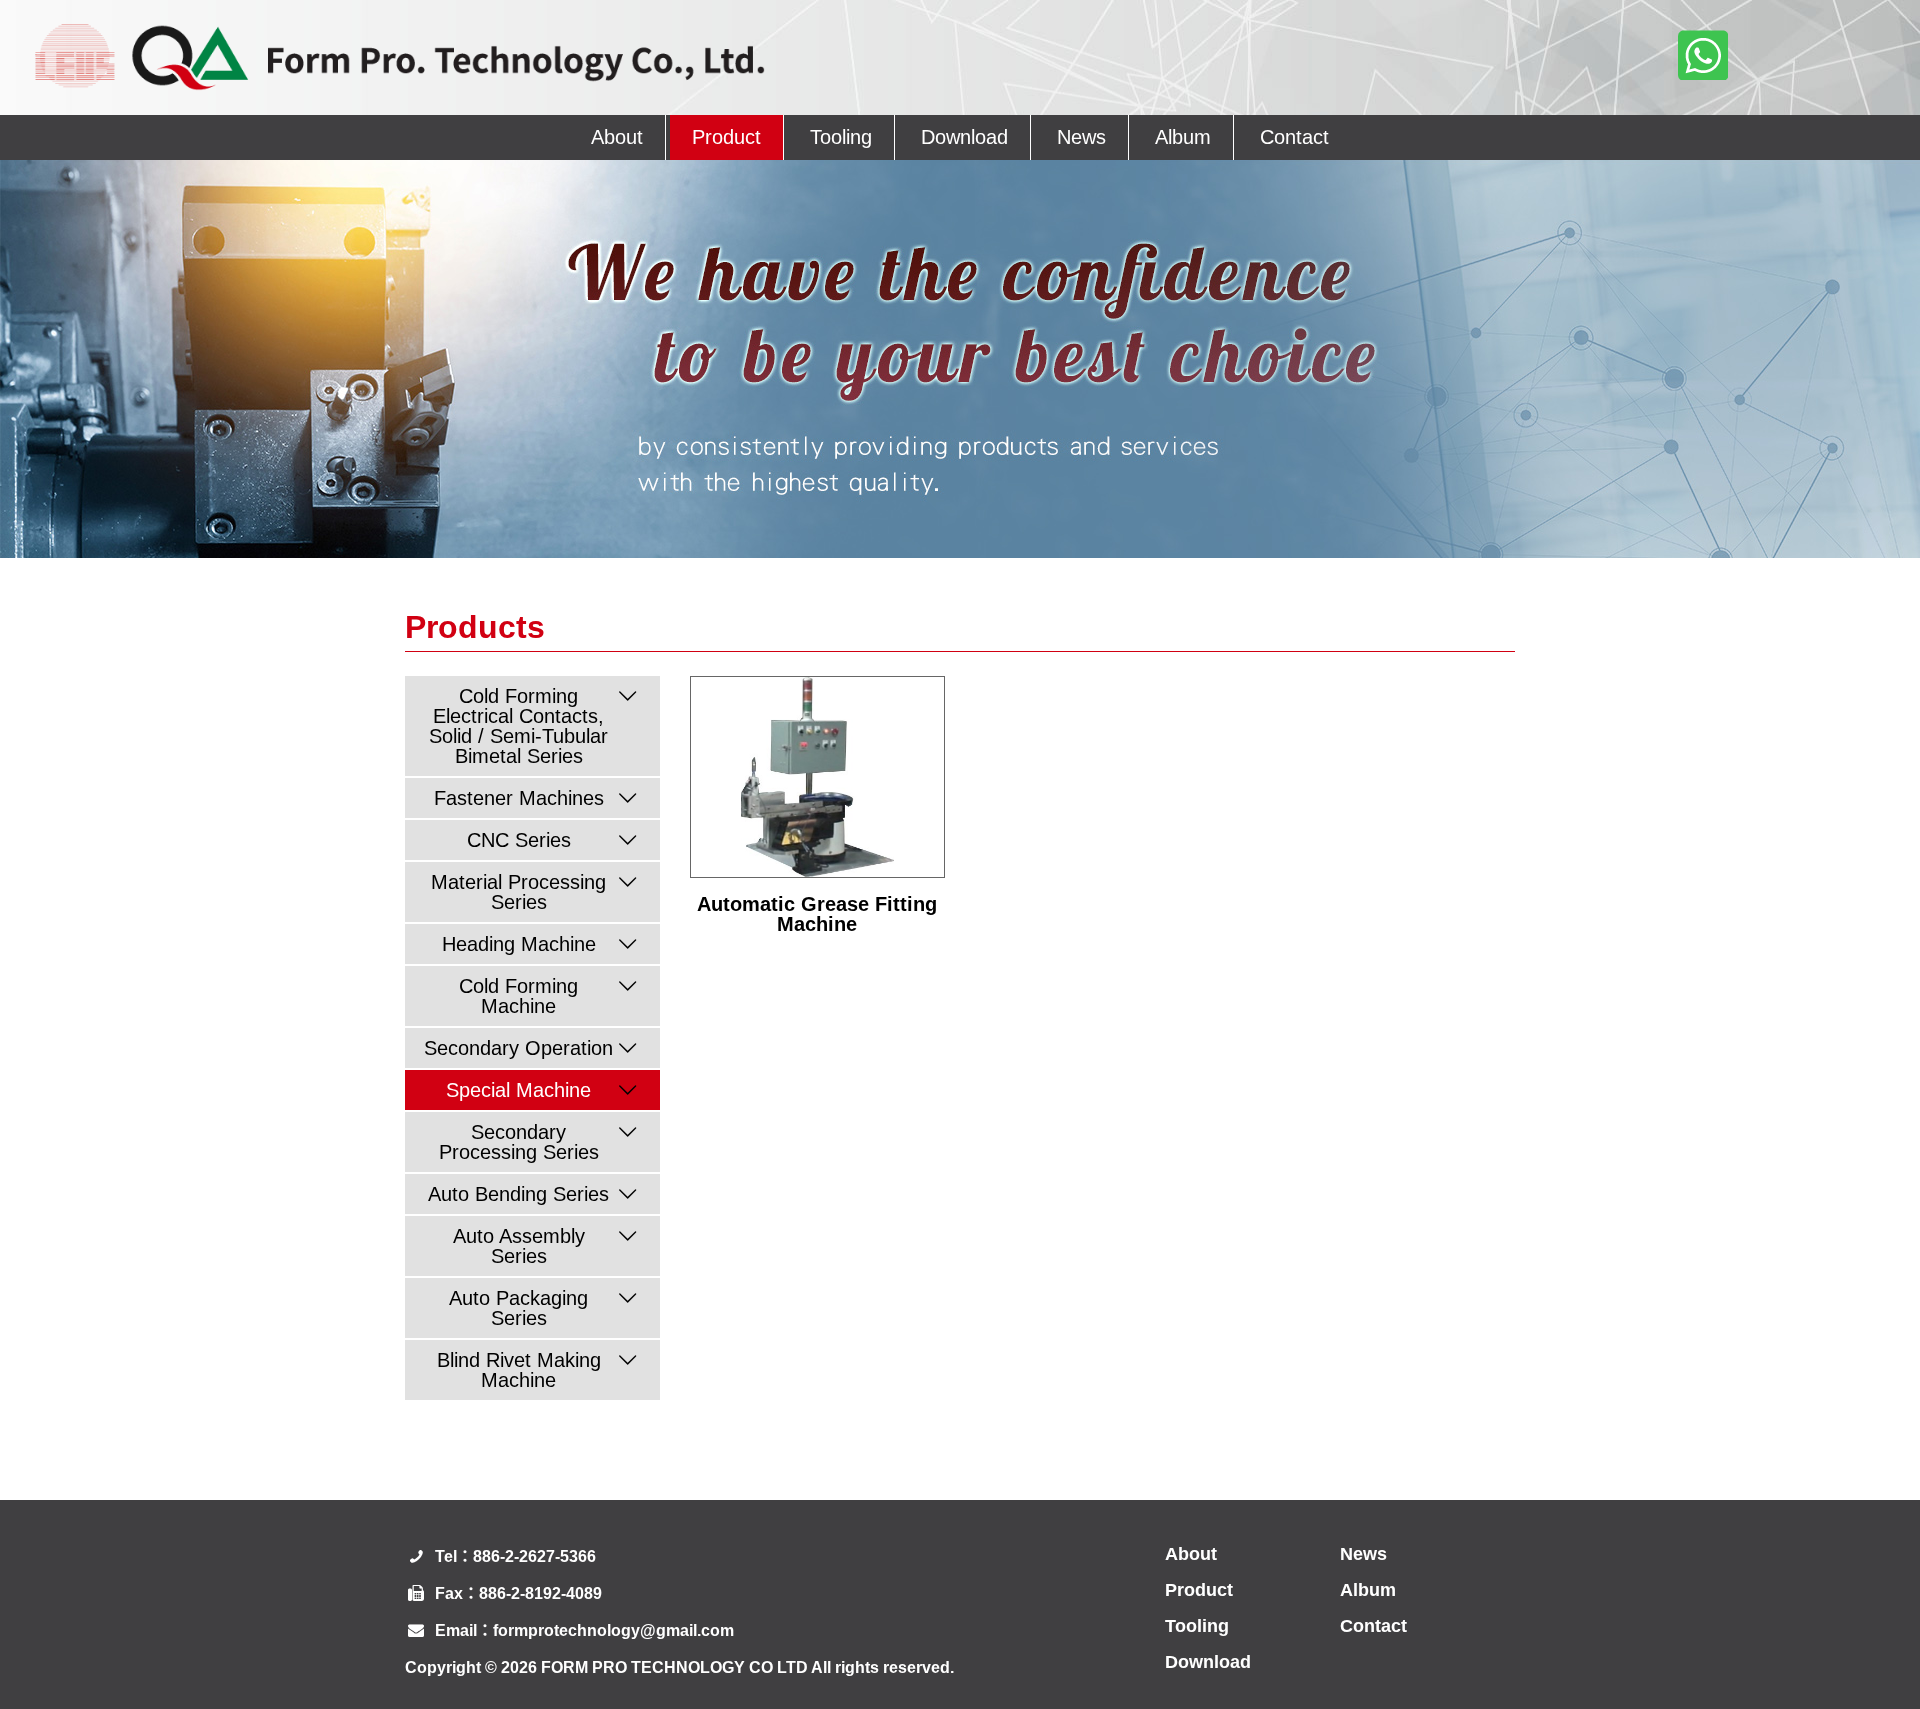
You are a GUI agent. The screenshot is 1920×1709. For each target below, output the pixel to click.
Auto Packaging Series (518, 1308)
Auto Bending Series (518, 1194)
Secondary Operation (518, 1048)
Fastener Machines (519, 798)
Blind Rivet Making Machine (519, 1370)
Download (964, 137)
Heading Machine (519, 944)
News (1081, 137)
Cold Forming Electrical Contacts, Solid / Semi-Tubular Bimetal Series (518, 726)
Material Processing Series (518, 892)
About (617, 137)
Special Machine (518, 1090)
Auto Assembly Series (519, 1246)
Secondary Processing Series (519, 1142)
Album (1183, 137)
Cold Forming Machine (518, 996)
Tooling (841, 137)
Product (726, 137)
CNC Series (519, 840)
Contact (1294, 137)
